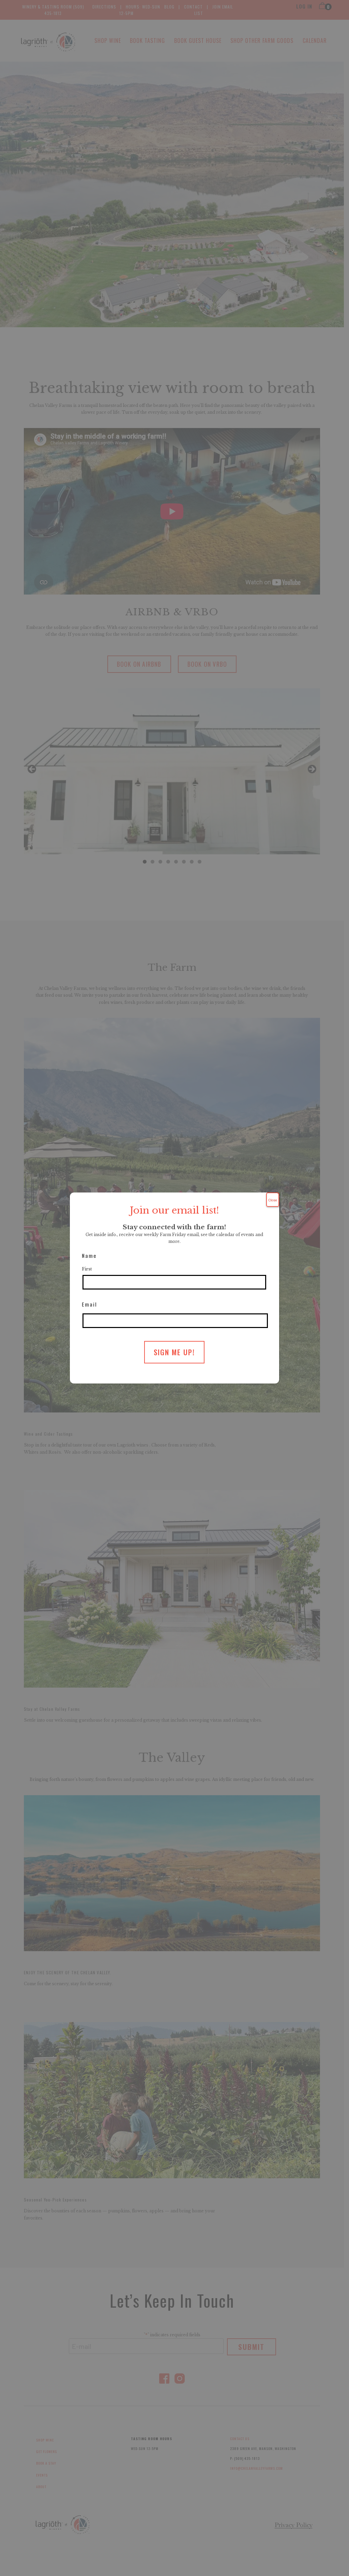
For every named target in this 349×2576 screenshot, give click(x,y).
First (87, 1269)
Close (273, 1200)
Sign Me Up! (174, 1352)
